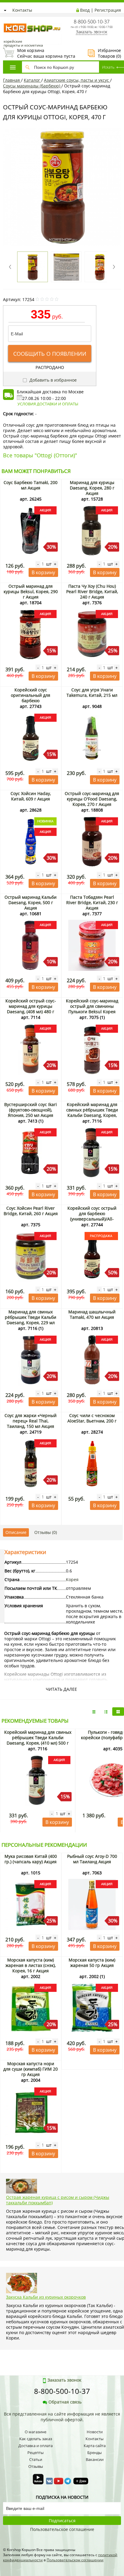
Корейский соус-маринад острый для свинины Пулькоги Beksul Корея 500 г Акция (92, 1009)
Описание (16, 1532)
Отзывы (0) (46, 1532)
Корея (72, 1579)
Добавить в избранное (53, 380)
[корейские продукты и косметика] (6, 20)
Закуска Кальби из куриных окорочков (46, 2297)
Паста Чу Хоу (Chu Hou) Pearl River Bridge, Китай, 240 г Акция (92, 591)
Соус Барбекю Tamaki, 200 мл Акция (31, 485)
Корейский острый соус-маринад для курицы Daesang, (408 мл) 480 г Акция (31, 1009)
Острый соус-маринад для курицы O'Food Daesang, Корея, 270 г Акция (92, 799)
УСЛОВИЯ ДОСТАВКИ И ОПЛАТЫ (48, 404)
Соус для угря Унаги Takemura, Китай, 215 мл (92, 692)
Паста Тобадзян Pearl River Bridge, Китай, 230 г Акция (92, 902)
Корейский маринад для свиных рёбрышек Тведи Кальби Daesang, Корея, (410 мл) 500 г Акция (92, 1113)
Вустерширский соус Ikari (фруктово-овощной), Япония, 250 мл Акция (31, 1110)
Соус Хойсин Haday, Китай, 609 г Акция (31, 796)
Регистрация (108, 10)
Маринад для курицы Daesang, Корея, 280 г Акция (92, 488)
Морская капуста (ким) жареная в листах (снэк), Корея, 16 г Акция (31, 1965)
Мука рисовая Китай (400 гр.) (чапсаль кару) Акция (31, 1859)
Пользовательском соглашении (75, 2560)
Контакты (22, 10)
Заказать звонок (91, 32)
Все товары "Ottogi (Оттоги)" (40, 455)
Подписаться (62, 2521)
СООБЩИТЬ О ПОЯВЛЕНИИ (50, 354)
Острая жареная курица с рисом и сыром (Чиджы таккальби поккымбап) (58, 2200)
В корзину (43, 572)
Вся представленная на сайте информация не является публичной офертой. (62, 2417)
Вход (85, 10)
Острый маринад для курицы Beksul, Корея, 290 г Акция (31, 591)
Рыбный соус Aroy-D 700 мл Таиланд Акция (92, 1859)
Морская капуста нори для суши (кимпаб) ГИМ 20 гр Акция (31, 2069)
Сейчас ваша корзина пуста (39, 53)
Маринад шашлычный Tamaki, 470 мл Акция (92, 1314)
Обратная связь (65, 2402)
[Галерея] (106, 1712)
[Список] (94, 1712)
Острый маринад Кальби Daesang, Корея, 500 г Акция (31, 902)
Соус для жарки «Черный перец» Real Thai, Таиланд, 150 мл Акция (31, 1421)
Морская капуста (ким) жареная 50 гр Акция (92, 1963)
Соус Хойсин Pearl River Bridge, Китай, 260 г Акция (31, 1211)
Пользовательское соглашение (62, 2529)
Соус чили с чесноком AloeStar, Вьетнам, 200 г (92, 1418)
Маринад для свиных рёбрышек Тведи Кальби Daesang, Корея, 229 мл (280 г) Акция (31, 1320)
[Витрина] (118, 1712)
